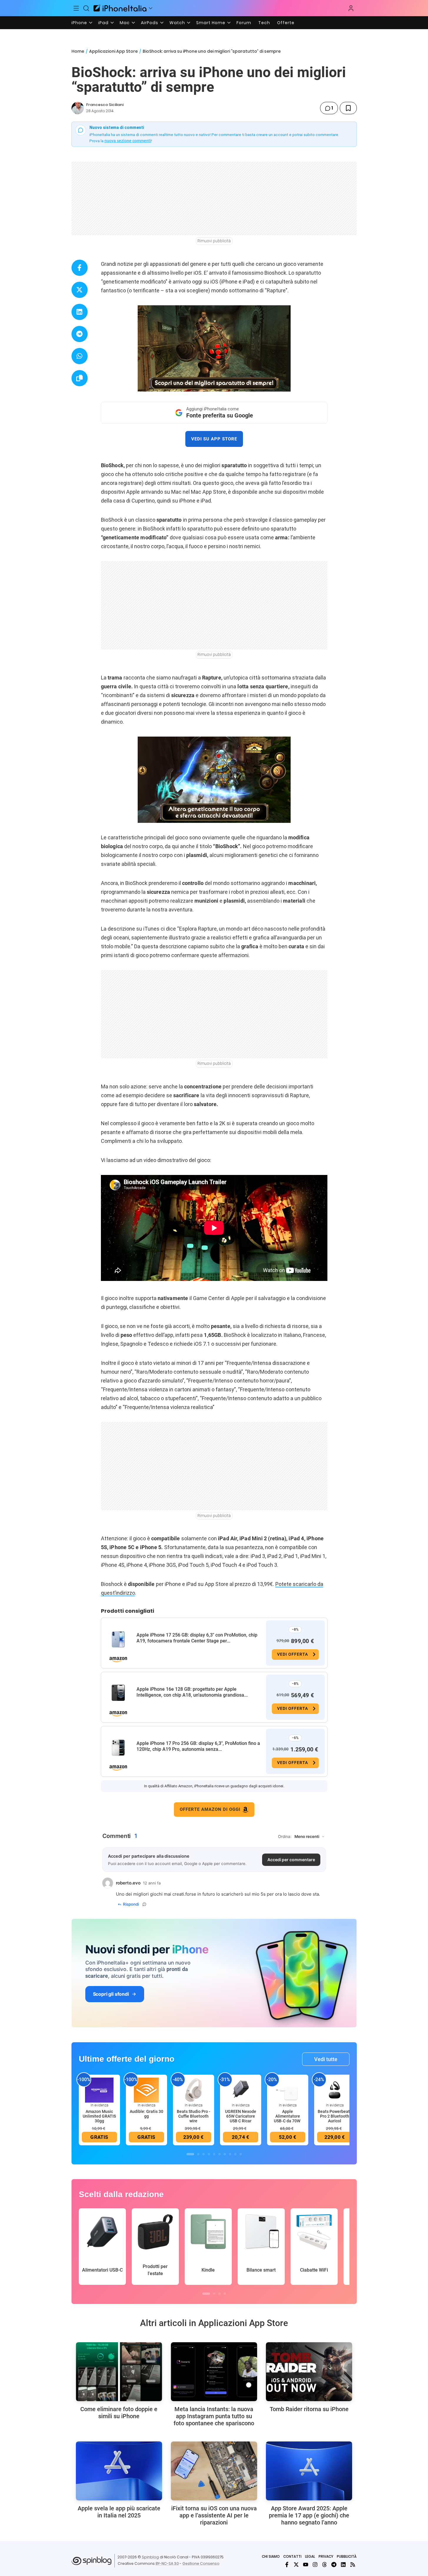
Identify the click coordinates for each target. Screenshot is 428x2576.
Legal (310, 2556)
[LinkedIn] (343, 2565)
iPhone (79, 23)
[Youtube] (306, 2565)
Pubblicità (347, 2556)
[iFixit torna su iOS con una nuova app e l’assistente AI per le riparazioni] (214, 2471)
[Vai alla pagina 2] (198, 2154)
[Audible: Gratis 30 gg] (146, 2090)
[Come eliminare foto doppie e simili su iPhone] (119, 2372)
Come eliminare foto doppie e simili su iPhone (119, 2413)
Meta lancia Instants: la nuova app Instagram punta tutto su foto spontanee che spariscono (214, 2416)
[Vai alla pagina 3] (204, 2154)
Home (78, 51)
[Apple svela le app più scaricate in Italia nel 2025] (119, 2471)
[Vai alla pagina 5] (214, 2154)
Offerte (286, 23)
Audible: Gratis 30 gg (146, 2114)
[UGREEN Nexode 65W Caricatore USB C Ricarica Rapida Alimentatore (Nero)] (241, 2090)
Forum (244, 23)
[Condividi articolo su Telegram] (80, 334)
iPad (103, 23)
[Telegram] (334, 2565)
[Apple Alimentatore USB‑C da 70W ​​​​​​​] (288, 2090)
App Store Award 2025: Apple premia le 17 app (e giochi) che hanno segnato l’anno (309, 2515)
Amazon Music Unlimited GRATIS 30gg (99, 2116)
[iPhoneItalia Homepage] (120, 8)
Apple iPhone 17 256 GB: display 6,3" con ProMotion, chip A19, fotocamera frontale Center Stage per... (197, 1638)
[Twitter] (296, 2565)
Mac (125, 23)
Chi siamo (271, 2556)
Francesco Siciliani (105, 105)
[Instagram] (315, 2565)
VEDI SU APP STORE (214, 439)
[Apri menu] (151, 8)
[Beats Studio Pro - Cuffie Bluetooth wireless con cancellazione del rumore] (194, 2090)
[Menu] (76, 8)
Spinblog (150, 2557)
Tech (264, 23)
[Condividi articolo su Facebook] (80, 268)
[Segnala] (144, 1904)
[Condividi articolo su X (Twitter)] (80, 290)
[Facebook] (287, 2565)
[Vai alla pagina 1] (190, 2154)
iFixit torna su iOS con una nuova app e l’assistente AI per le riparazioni (214, 2515)
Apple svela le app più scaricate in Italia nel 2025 (119, 2512)
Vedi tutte (326, 2059)
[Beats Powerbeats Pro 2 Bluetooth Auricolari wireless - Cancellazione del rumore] (335, 2090)
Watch (177, 23)
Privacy (326, 2556)
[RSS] (353, 2565)
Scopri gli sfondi (111, 1994)
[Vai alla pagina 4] (209, 2154)
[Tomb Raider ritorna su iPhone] (309, 2372)
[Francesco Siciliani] (78, 108)
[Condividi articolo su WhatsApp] (80, 356)
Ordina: (285, 1836)
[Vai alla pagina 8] (230, 2154)
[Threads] (324, 2565)
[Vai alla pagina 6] (219, 2154)
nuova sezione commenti (128, 141)
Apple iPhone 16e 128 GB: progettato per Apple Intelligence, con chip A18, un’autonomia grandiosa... (192, 1692)
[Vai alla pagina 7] (225, 2154)
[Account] (351, 8)
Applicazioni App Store (113, 51)
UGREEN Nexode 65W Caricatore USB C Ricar (241, 2116)
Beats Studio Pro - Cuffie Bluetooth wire (194, 2116)
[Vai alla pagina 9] (235, 2154)
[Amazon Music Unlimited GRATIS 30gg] (99, 2090)
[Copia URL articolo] (80, 378)
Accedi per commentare (291, 1860)
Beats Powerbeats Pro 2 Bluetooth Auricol (335, 2116)
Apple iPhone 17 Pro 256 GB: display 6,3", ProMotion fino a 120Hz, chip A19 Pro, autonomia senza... (198, 1746)
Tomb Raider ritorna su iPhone (309, 2409)
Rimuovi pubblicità (214, 241)
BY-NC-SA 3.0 (167, 2563)
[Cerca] (86, 8)
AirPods (150, 23)
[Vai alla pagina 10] (241, 2154)
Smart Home (211, 23)
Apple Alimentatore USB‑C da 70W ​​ (288, 2116)
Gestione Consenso (201, 2563)
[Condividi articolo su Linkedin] (80, 312)
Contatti (292, 2556)
